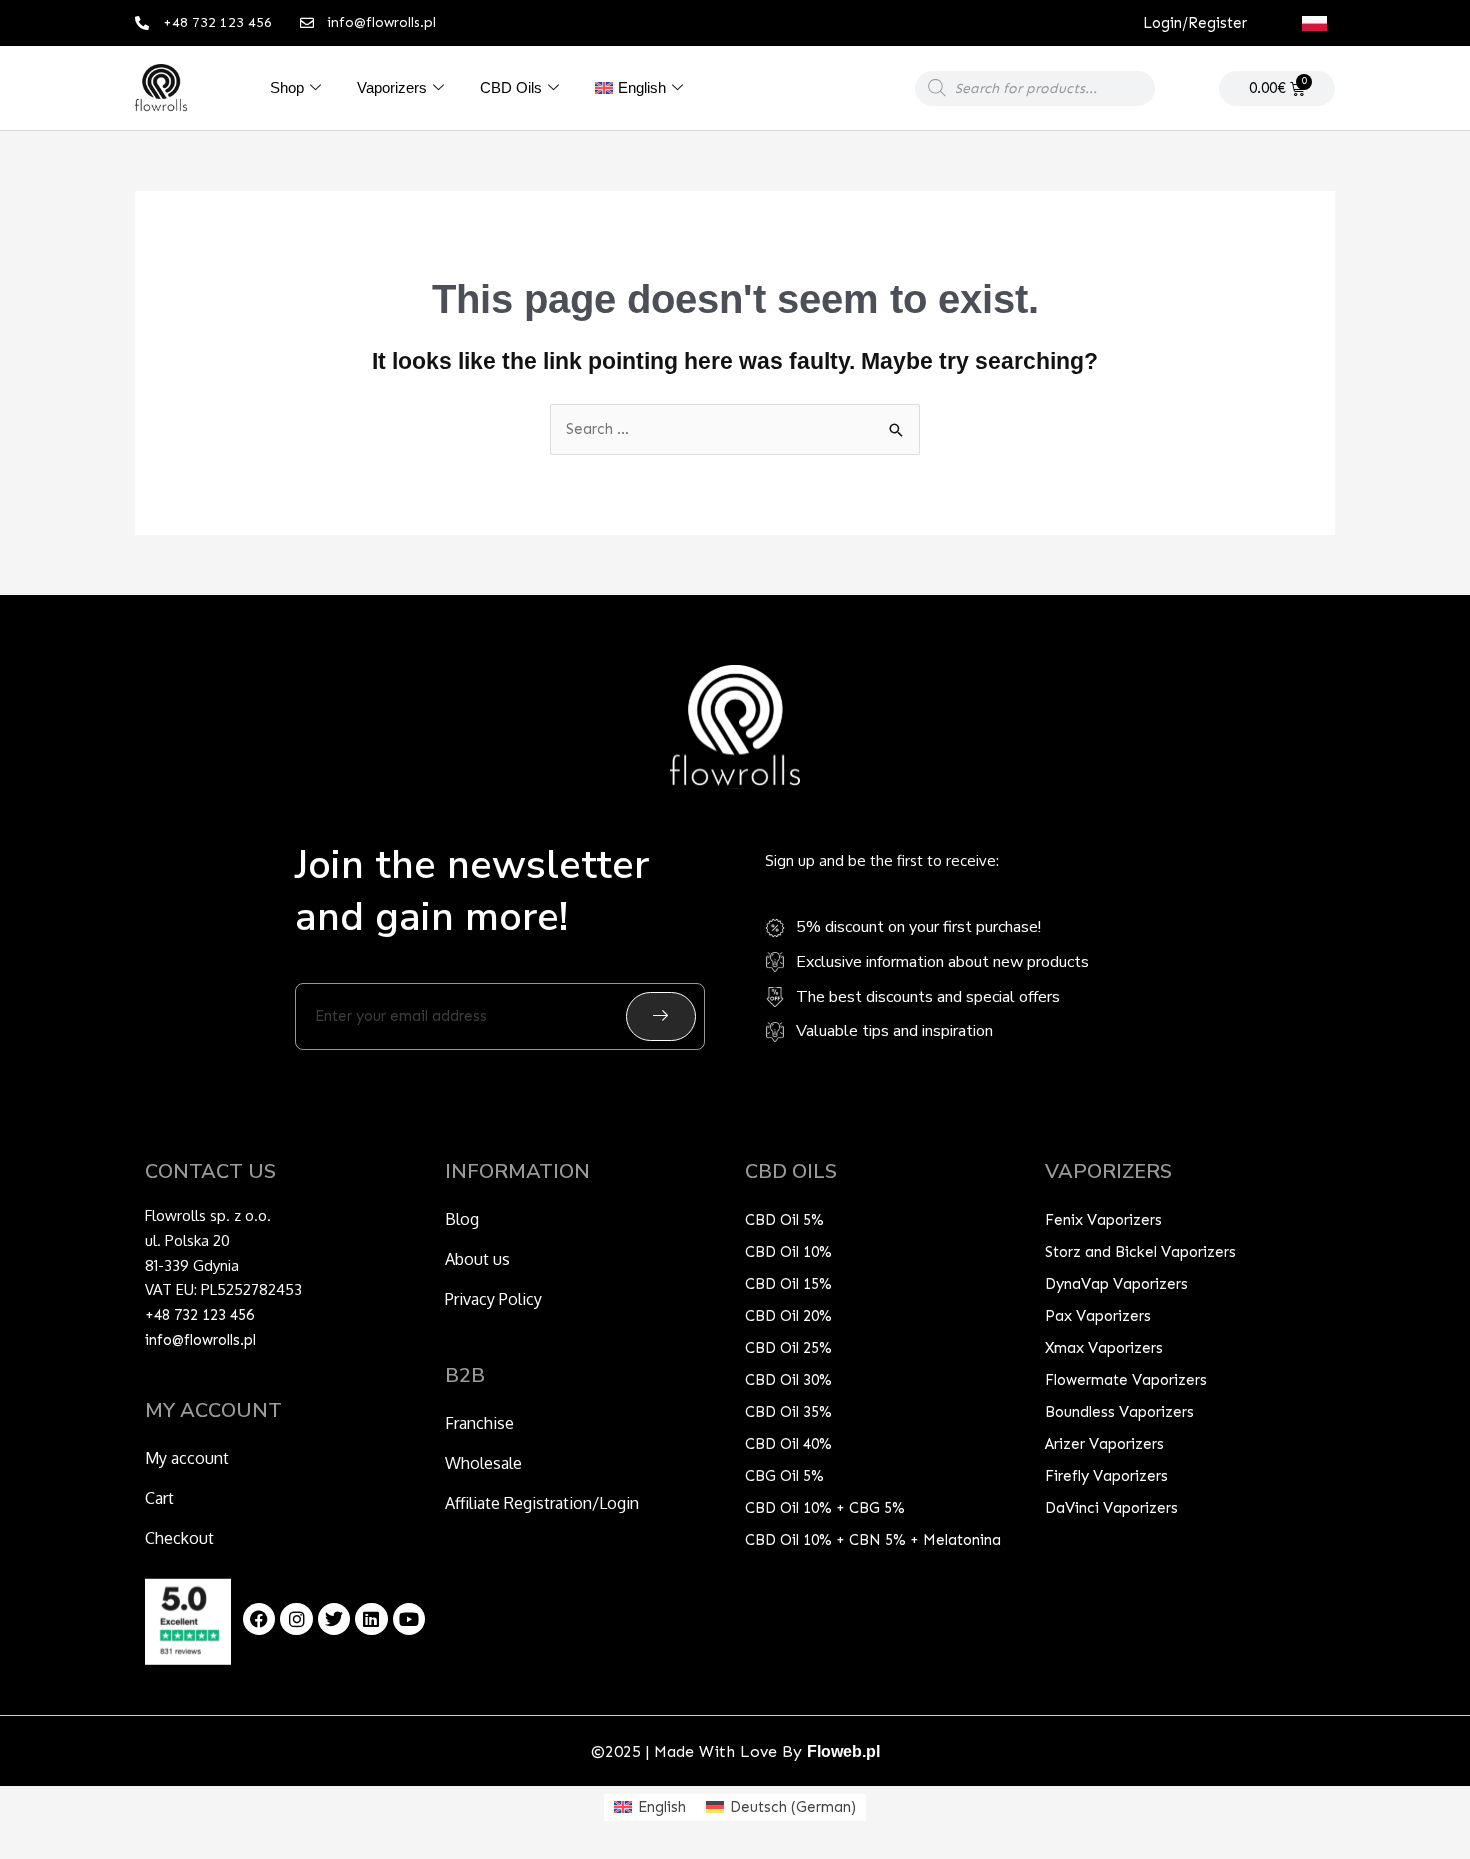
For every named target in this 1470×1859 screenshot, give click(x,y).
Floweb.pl (843, 1751)
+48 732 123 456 (199, 1315)
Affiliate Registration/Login (542, 1503)
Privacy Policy (493, 1299)
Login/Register (1195, 23)
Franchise (479, 1423)
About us (477, 1259)
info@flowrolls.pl (200, 1340)
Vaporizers (392, 87)
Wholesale (483, 1463)
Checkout (179, 1538)
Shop (287, 87)
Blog (462, 1219)
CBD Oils (511, 87)
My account (187, 1458)
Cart (159, 1498)
